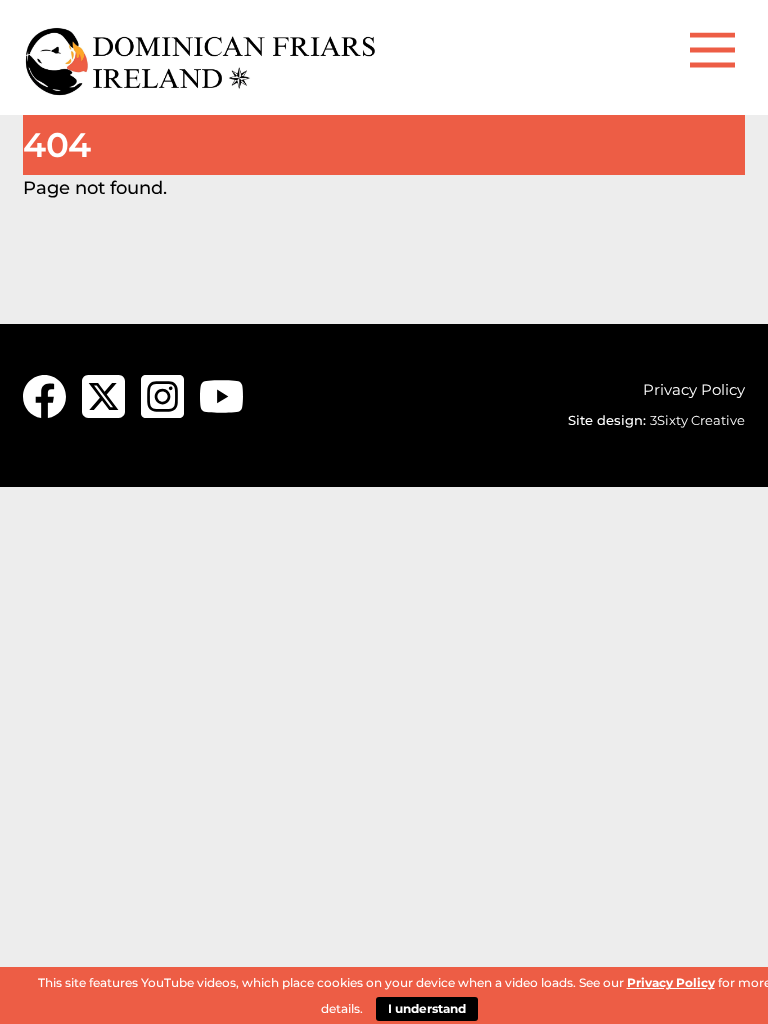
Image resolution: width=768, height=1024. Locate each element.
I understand (427, 1008)
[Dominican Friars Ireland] (203, 89)
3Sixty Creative (697, 420)
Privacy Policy (694, 389)
